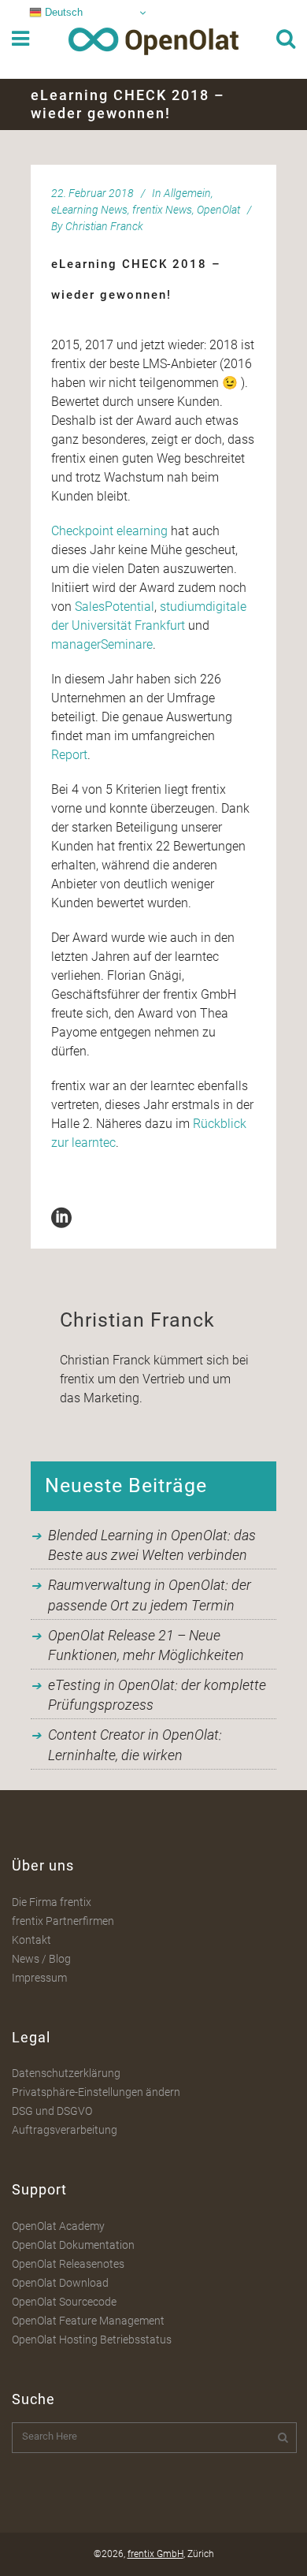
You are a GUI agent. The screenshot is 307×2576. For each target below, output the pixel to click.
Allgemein (187, 193)
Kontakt (31, 1940)
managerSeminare (102, 644)
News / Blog (41, 1959)
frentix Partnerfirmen (63, 1921)
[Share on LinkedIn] (61, 1217)
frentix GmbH (155, 2554)
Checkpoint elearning (109, 531)
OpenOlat (218, 210)
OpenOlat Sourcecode (64, 2302)
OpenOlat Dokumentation (73, 2245)
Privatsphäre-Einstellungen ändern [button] (96, 2092)
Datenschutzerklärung (66, 2073)
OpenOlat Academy (58, 2226)
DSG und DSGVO (52, 2111)
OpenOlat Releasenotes (68, 2264)
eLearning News (89, 210)
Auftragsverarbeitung (65, 2130)
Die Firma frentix (52, 1902)
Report (69, 755)
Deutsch (62, 12)
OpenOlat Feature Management (88, 2321)
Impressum (39, 1978)
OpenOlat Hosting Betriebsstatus (92, 2340)
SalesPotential (115, 607)
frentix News (162, 210)
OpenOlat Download (60, 2283)
